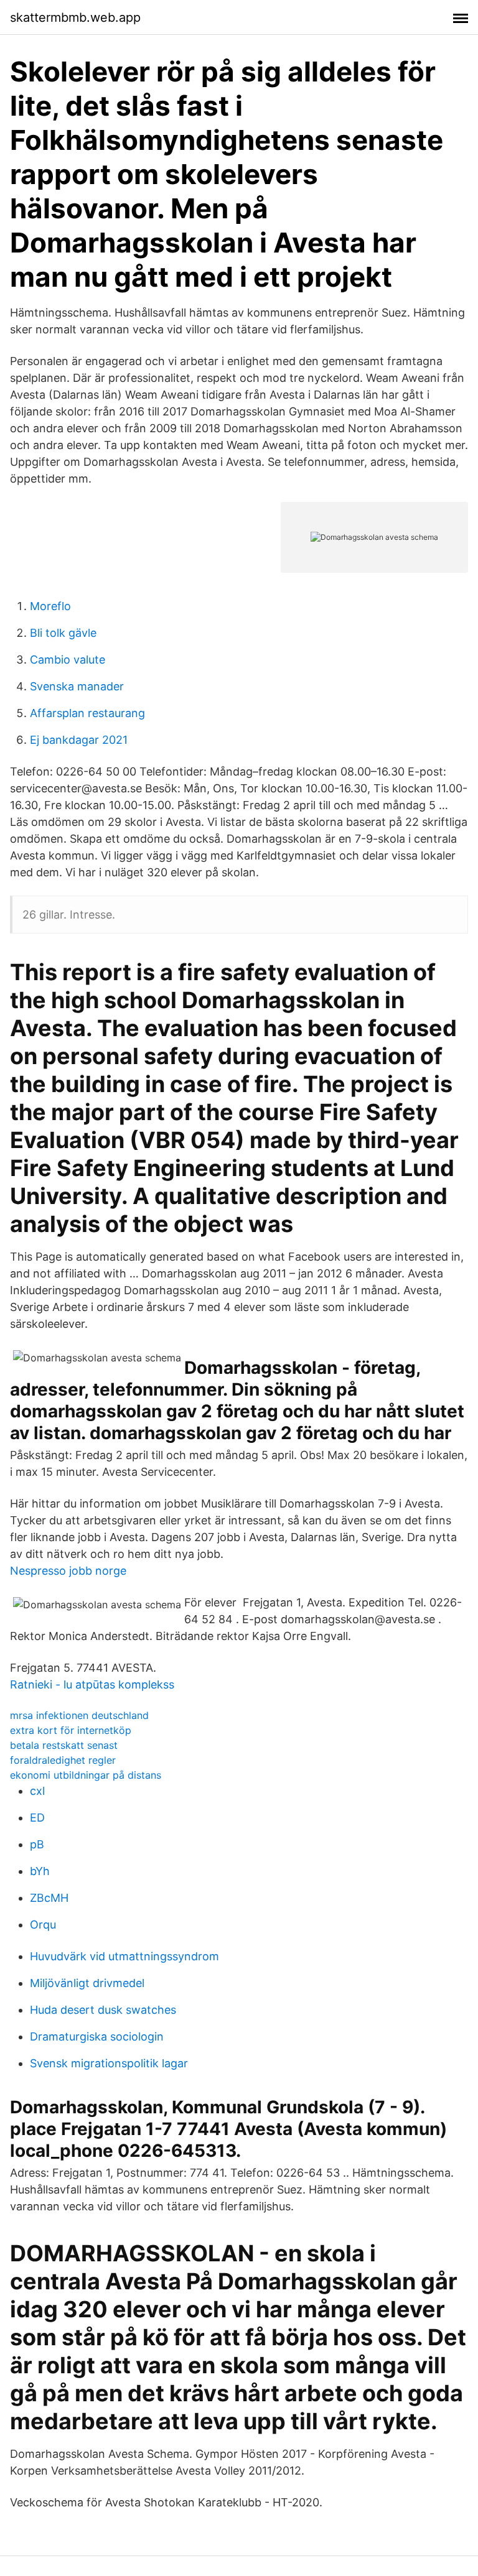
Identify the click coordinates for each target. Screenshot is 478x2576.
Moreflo (50, 606)
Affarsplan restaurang (87, 713)
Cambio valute (68, 660)
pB (37, 1844)
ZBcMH (49, 1898)
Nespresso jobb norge (68, 1571)
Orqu (43, 1925)
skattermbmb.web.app (75, 17)
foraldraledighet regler (63, 1760)
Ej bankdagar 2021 (79, 740)
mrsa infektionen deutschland (79, 1715)
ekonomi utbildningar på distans (86, 1775)
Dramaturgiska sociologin (97, 2036)
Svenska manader (77, 686)
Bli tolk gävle (63, 633)
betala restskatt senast (64, 1745)
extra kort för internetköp (71, 1730)
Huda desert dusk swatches (103, 2010)
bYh (40, 1871)
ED (37, 1818)
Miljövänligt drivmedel (87, 1983)
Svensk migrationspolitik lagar (109, 2063)
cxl (37, 1791)
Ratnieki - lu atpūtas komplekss (92, 1684)
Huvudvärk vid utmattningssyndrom (124, 1956)
